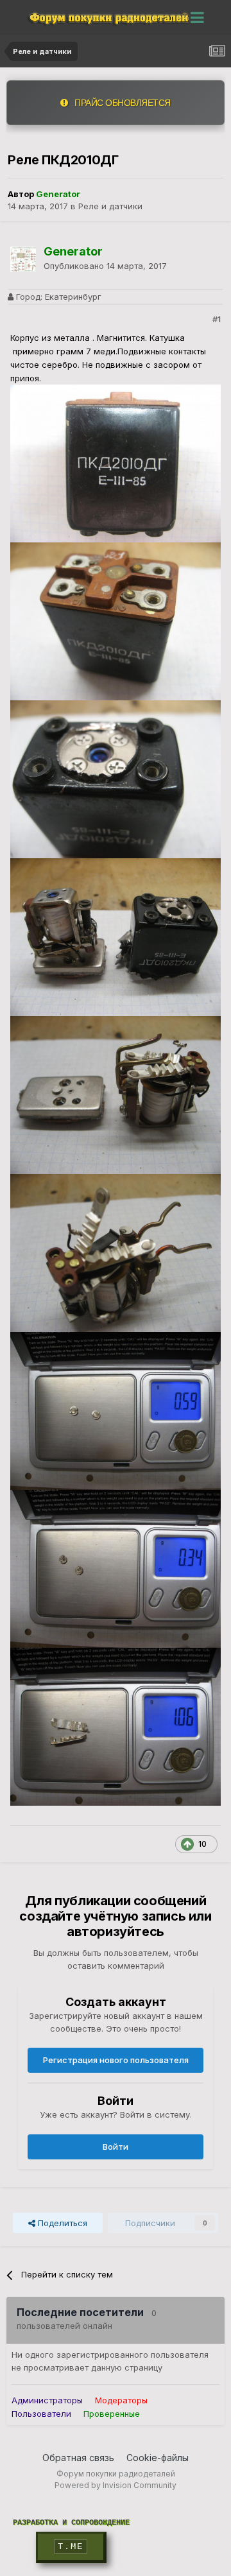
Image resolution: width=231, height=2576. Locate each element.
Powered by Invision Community (116, 2485)
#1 (217, 319)
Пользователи (41, 2414)
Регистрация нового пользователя (116, 2060)
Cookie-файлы (158, 2458)
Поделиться (61, 2223)
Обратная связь (78, 2458)
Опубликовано (105, 266)
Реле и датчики (110, 206)
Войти (116, 2147)
